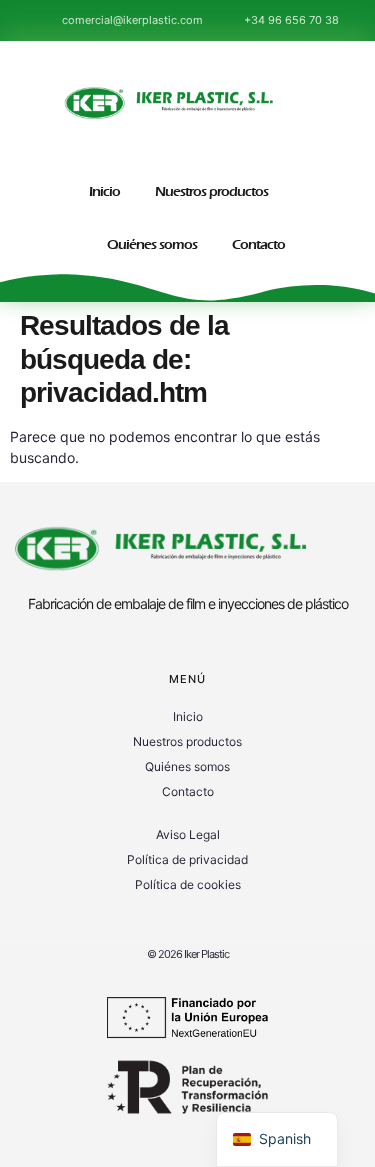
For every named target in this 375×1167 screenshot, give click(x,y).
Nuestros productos (211, 191)
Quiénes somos (152, 244)
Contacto (258, 244)
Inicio (104, 191)
